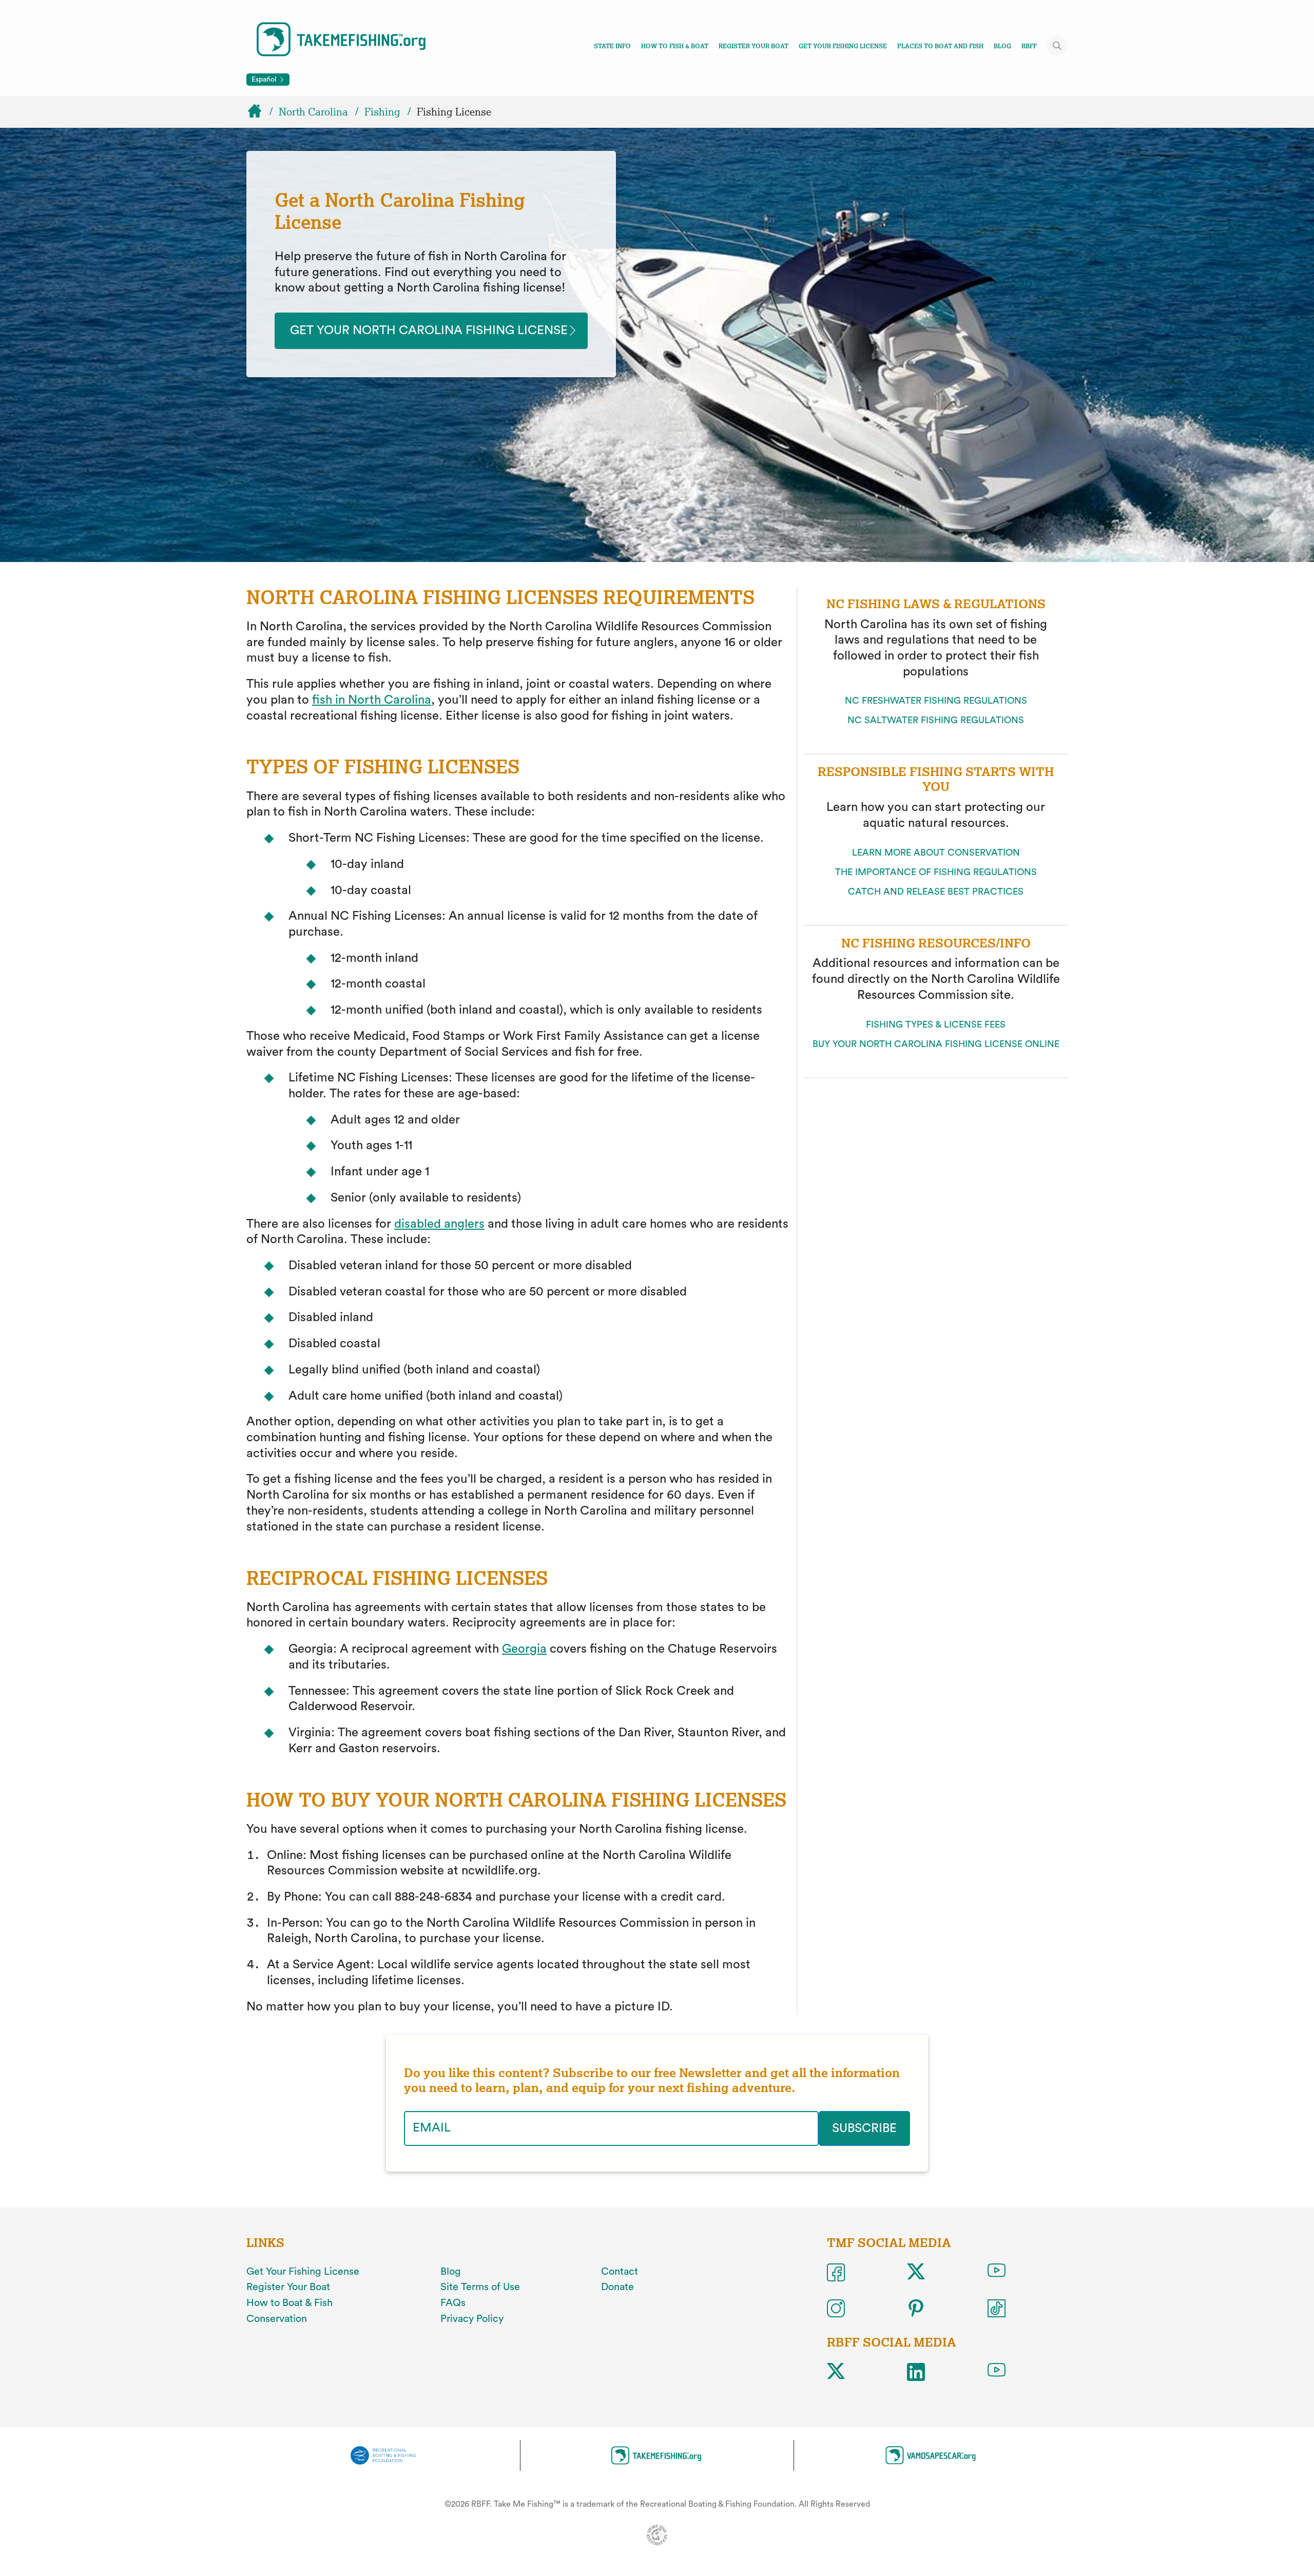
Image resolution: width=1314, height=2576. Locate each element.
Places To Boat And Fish (940, 46)
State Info (612, 46)
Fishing (382, 112)
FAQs (453, 2303)
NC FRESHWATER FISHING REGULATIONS (936, 701)
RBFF (1029, 46)
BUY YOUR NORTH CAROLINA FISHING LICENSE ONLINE (936, 1044)
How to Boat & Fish (289, 2303)
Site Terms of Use (480, 2287)
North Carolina (313, 112)
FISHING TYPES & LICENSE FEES (936, 1024)
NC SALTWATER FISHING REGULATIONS (936, 720)
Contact (620, 2272)
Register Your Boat (753, 46)
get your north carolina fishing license (429, 331)
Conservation (277, 2319)
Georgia (524, 1649)
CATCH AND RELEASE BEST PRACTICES (936, 892)
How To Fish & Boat (675, 46)
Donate (617, 2287)
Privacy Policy (472, 2319)
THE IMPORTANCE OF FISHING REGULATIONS (936, 872)
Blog (1002, 46)
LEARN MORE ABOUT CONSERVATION (936, 853)
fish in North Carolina (372, 700)
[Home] (259, 112)
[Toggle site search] (1057, 46)
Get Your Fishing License (843, 46)
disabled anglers (439, 1224)
